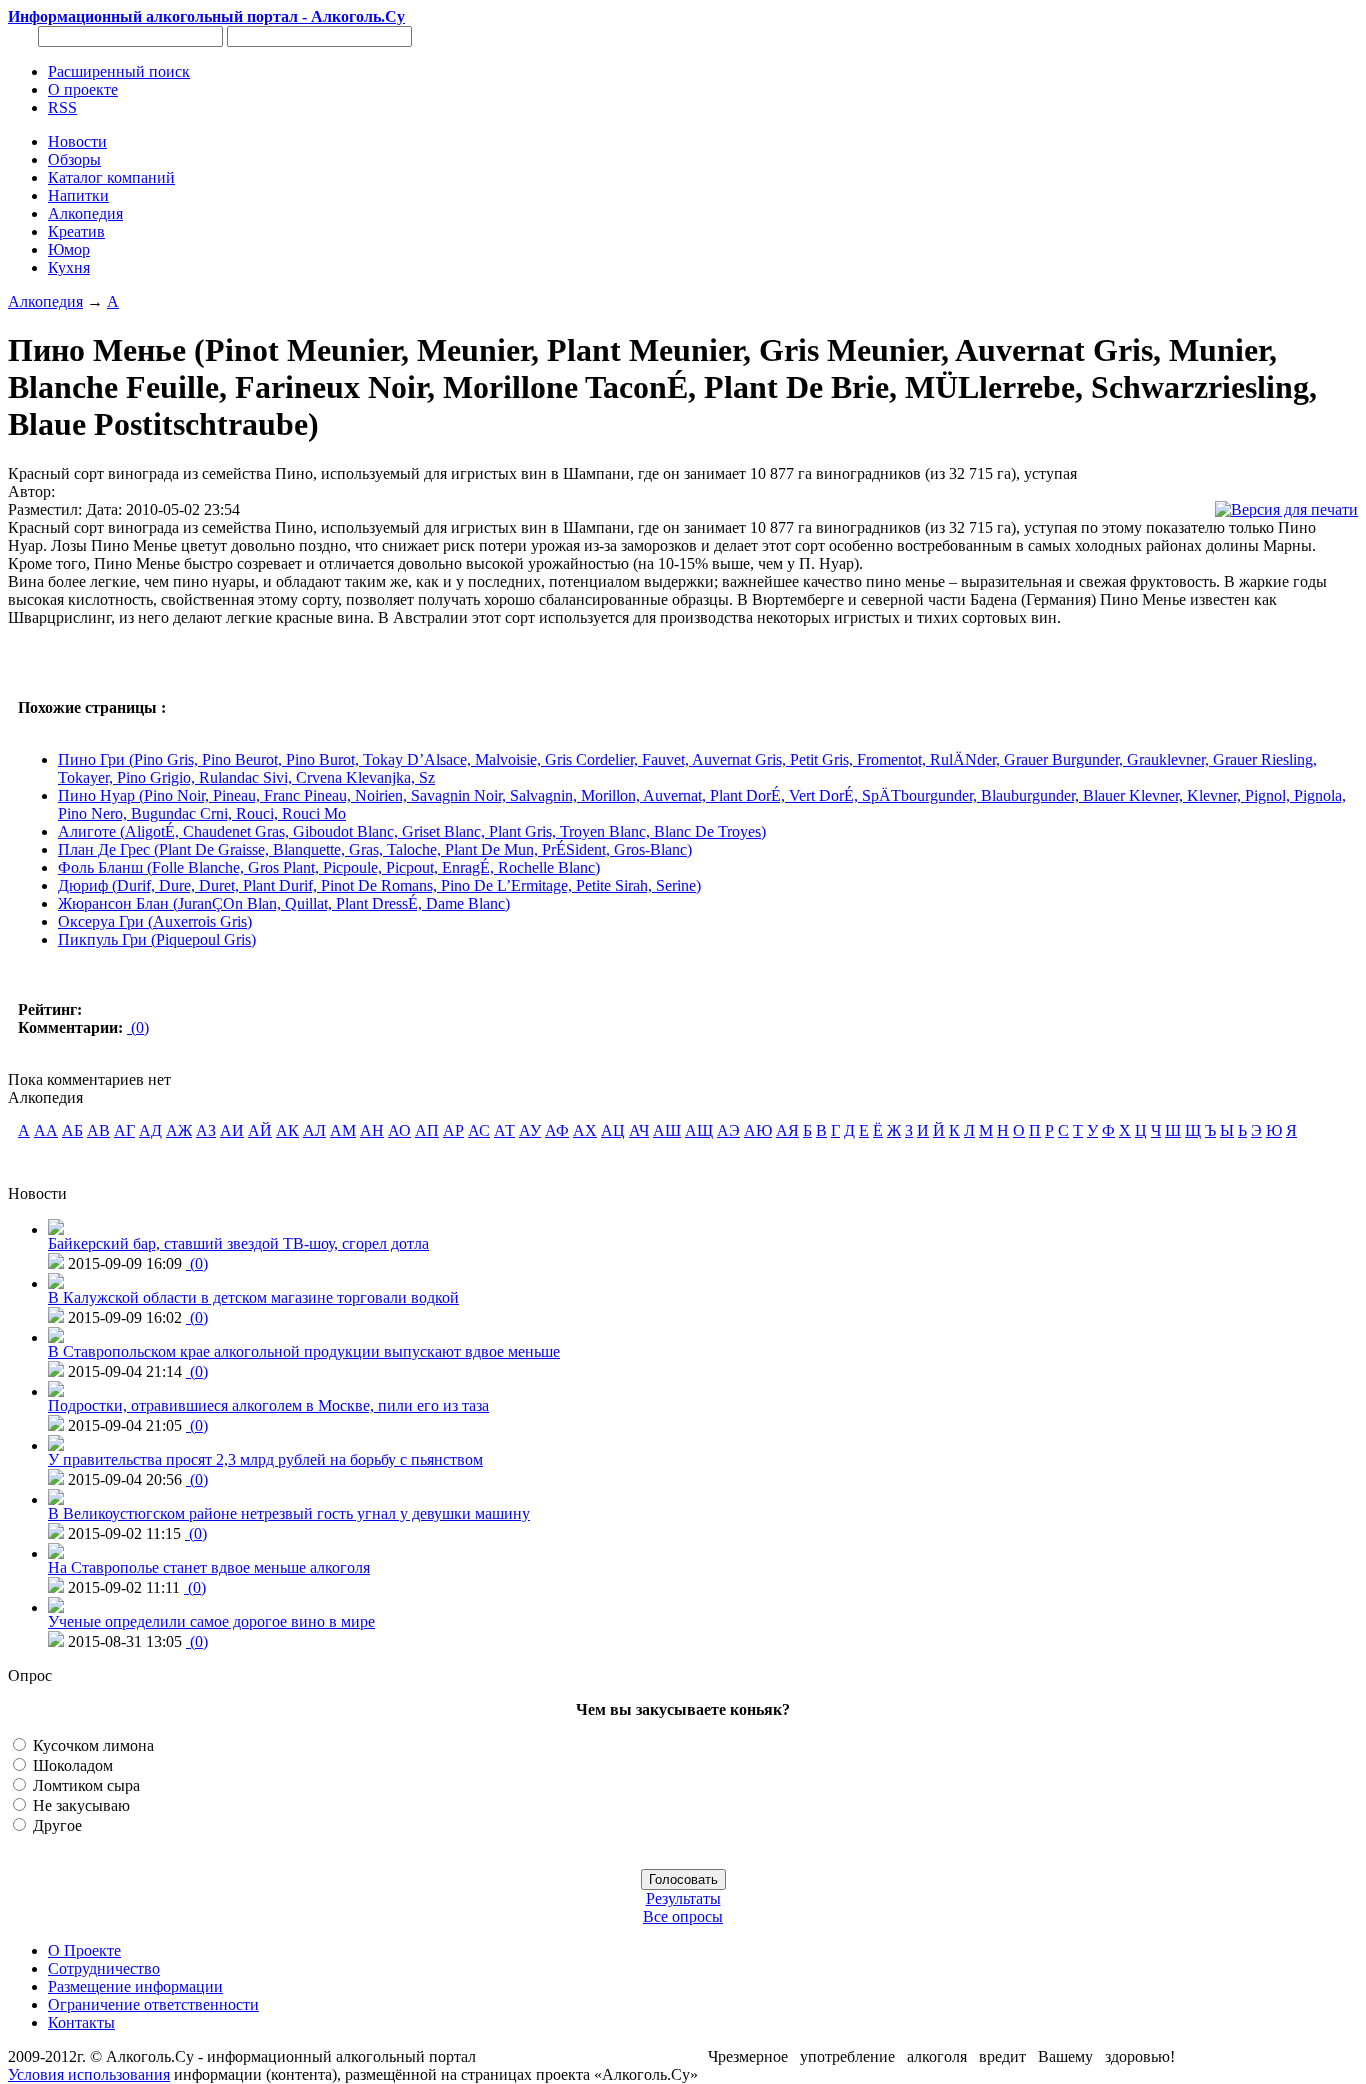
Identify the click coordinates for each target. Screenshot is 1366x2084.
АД (150, 1130)
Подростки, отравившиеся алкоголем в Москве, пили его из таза (268, 1405)
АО (399, 1130)
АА (46, 1130)
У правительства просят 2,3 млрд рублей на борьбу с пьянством (265, 1459)
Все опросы (683, 1916)
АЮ (758, 1130)
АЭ (728, 1130)
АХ (585, 1130)
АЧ (639, 1130)
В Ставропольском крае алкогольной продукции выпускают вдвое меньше (304, 1351)
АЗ (206, 1130)
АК (287, 1130)
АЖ (179, 1130)
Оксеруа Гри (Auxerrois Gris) (155, 921)
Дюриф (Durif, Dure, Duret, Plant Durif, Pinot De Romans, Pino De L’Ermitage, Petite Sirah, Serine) (379, 885)
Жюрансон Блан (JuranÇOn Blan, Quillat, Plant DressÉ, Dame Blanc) (284, 903)
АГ (124, 1130)
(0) (138, 1027)
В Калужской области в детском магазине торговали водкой (253, 1297)
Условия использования (89, 2074)
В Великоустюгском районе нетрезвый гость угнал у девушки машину (289, 1513)
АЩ (699, 1130)
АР (453, 1130)
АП (427, 1130)
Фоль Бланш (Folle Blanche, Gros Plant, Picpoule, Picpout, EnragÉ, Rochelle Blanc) (329, 867)
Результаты (683, 1898)
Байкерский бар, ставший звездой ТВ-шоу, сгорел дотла (238, 1243)
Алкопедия (45, 301)
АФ (557, 1130)
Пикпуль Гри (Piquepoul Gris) (157, 939)
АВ (98, 1130)
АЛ (314, 1130)
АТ (504, 1130)
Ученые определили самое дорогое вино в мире (211, 1621)
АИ (232, 1130)
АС (479, 1130)
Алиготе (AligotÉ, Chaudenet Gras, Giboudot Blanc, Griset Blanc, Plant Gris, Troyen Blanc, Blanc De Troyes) (412, 831)
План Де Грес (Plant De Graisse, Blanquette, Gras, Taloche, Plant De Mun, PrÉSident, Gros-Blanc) (375, 849)
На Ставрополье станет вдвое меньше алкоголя (209, 1567)
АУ (530, 1130)
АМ (343, 1130)
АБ (72, 1130)
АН (372, 1130)
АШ (667, 1130)
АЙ (260, 1130)
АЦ (613, 1130)
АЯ (787, 1130)
